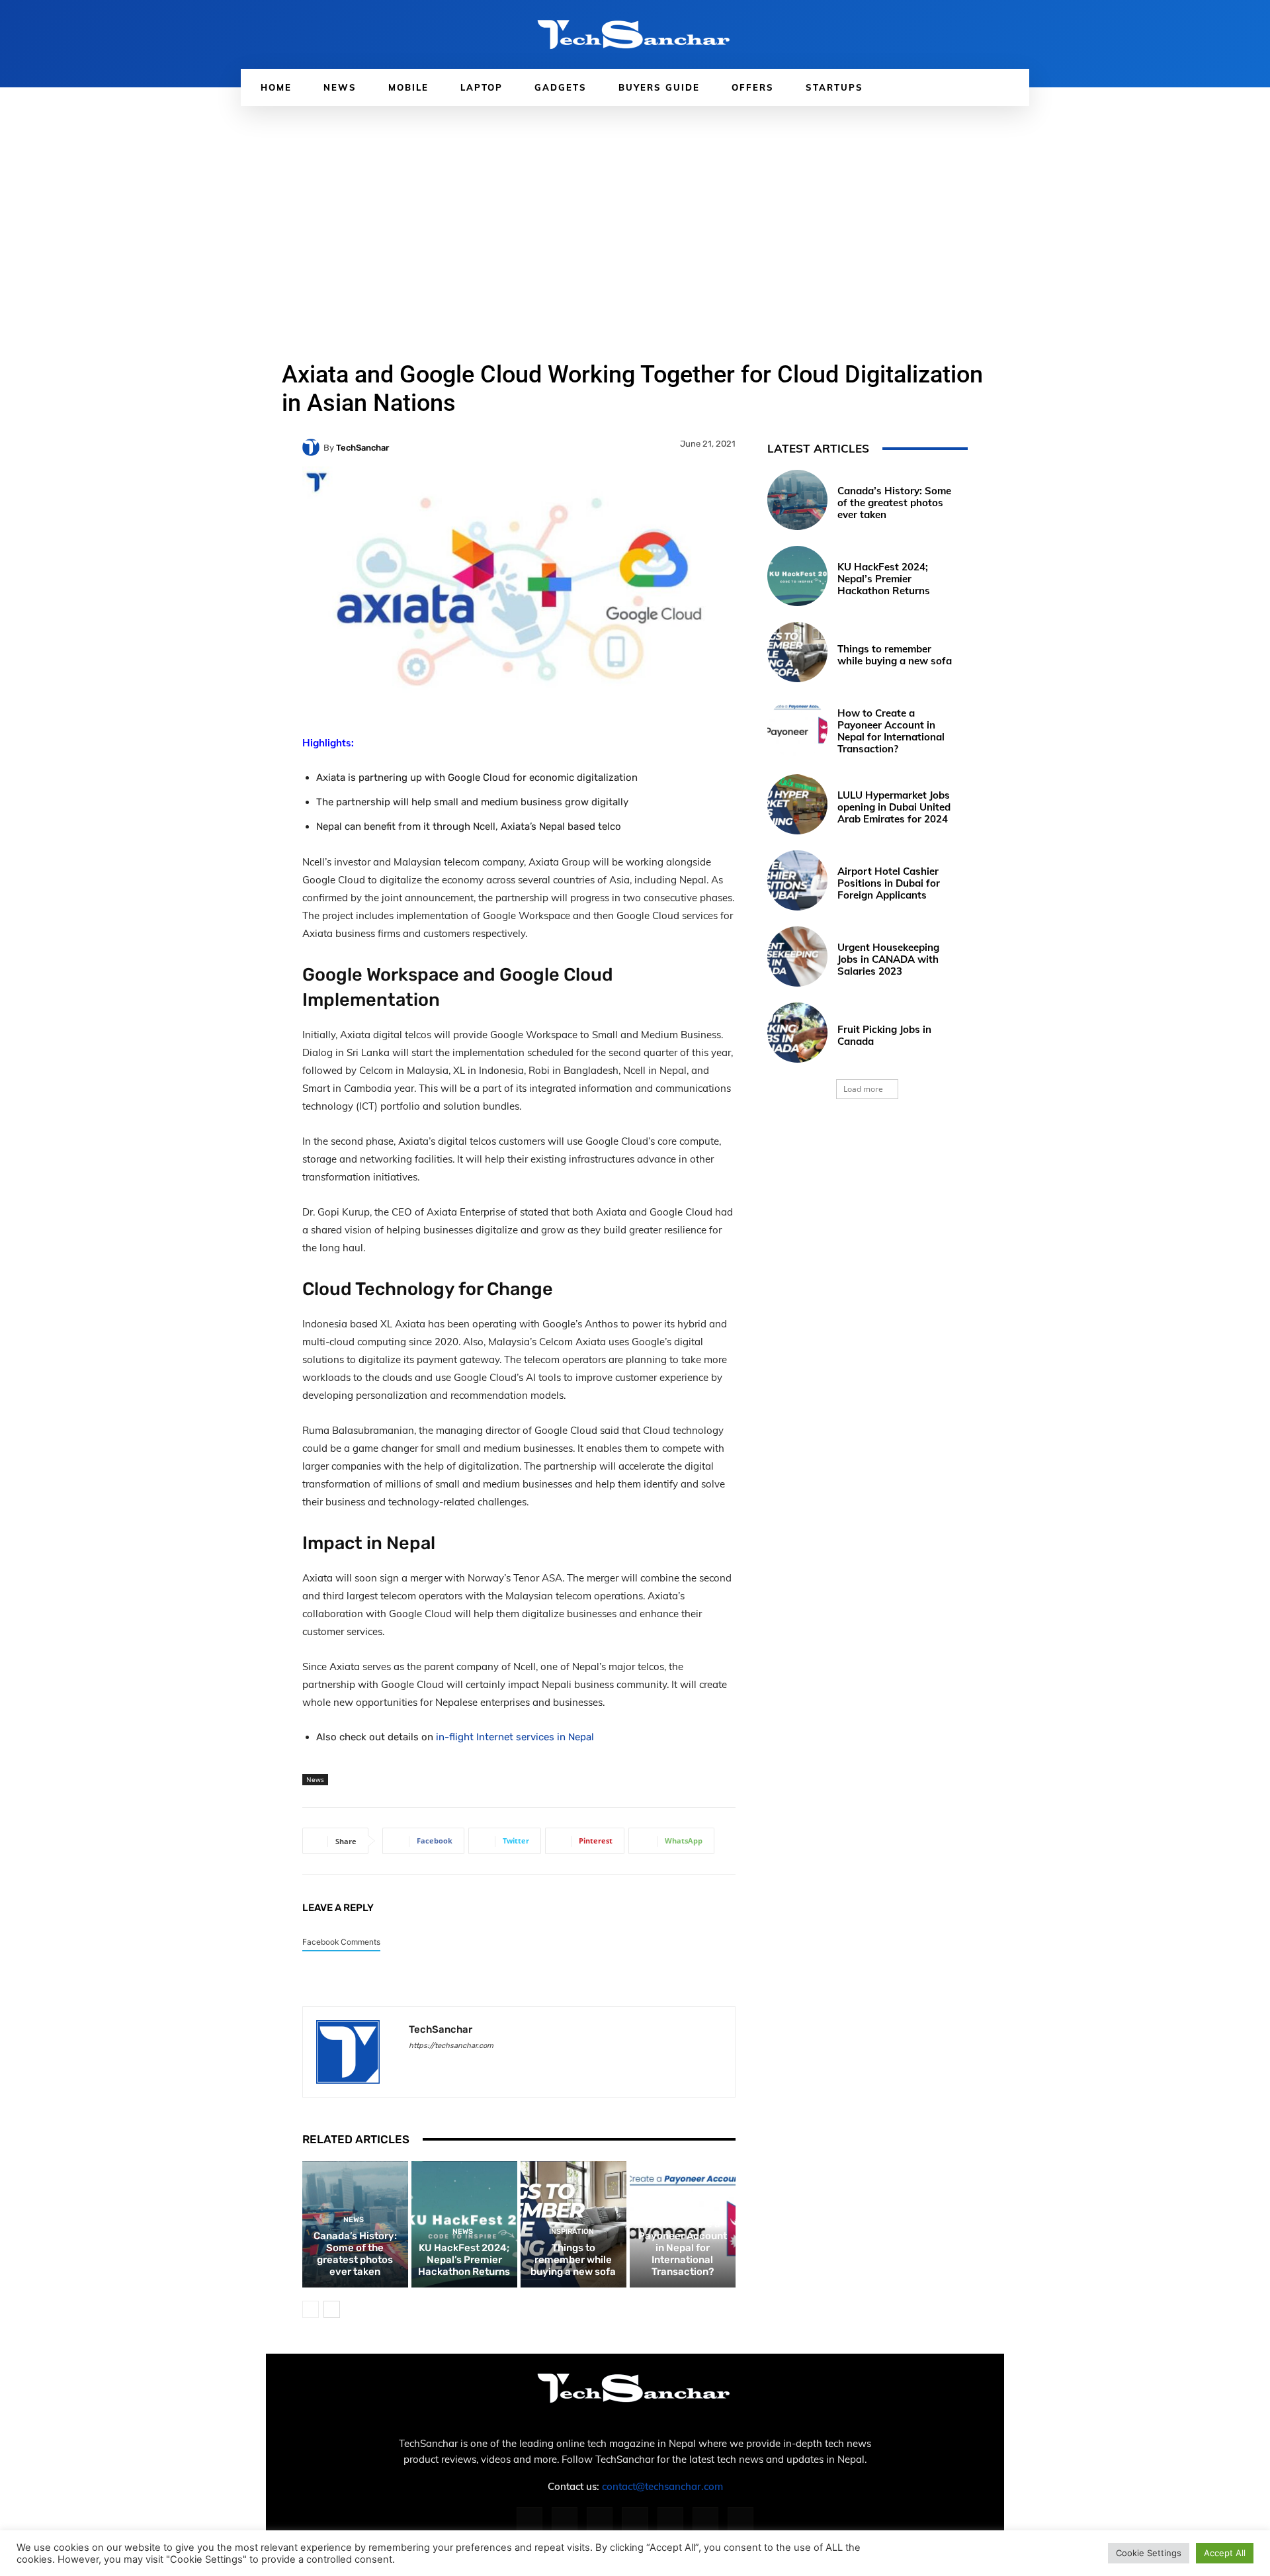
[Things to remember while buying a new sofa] (797, 652)
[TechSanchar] (313, 447)
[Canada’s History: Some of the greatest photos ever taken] (797, 500)
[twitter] (483, 2065)
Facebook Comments (341, 1942)
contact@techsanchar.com (662, 2486)
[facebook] (414, 2065)
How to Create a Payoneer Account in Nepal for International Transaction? (683, 2248)
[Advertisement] (635, 205)
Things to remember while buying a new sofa (573, 2260)
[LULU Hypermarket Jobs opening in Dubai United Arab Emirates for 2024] (797, 804)
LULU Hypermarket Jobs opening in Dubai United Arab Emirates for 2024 (894, 807)
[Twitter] (705, 2520)
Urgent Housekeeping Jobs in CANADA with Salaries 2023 (888, 959)
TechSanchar (362, 448)
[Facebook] (529, 2520)
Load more (863, 1089)
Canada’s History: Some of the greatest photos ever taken (355, 2254)
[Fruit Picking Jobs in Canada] (797, 1033)
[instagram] (437, 2065)
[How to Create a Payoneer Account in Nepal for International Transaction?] (797, 728)
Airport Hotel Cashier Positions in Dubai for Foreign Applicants (889, 883)
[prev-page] (311, 2309)
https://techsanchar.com (451, 2046)
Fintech (681, 2208)
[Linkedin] (600, 2520)
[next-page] (332, 2309)
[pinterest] (460, 2065)
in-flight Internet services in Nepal (515, 1737)
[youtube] (506, 2065)
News (315, 1779)
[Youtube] (741, 2520)
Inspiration (571, 2232)
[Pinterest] (635, 2520)
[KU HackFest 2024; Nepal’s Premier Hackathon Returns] (797, 576)
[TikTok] (670, 2520)
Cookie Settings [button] (1149, 2553)
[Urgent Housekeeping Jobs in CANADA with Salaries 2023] (797, 956)
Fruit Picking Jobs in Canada (884, 1035)
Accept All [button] (1225, 2553)
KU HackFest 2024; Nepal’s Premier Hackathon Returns (464, 2260)
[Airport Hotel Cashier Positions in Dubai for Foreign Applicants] (797, 880)
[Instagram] (565, 2520)
